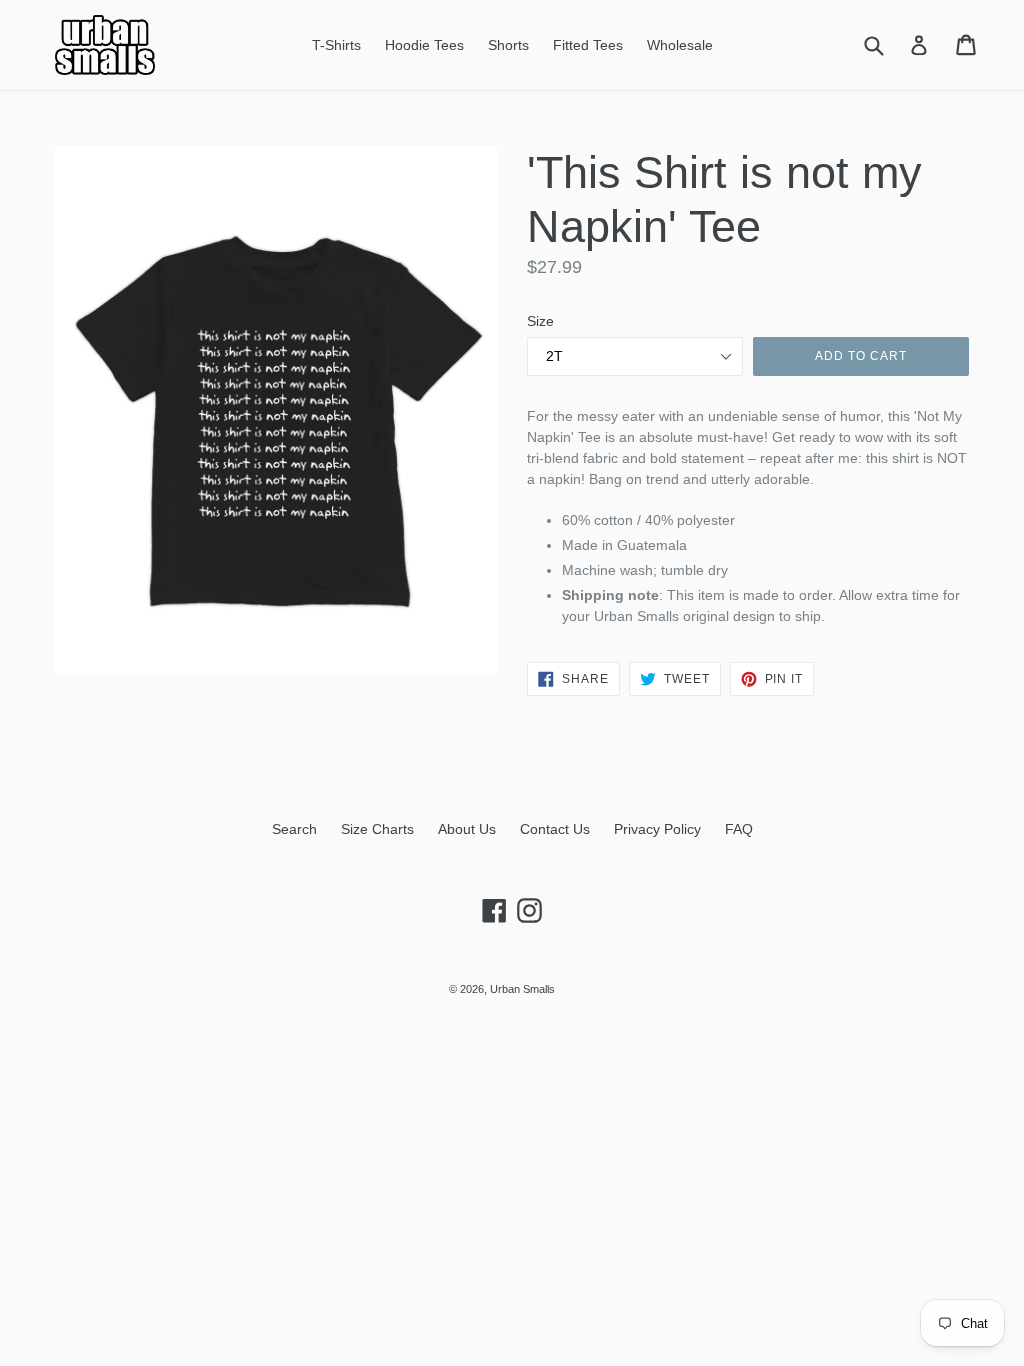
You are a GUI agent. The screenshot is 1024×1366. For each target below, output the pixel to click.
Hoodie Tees (424, 45)
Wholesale (680, 45)
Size (540, 321)
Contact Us (555, 829)
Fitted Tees (588, 45)
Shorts (508, 45)
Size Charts (377, 829)
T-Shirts (336, 45)
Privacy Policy (657, 829)
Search (294, 829)
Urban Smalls (522, 989)
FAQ (739, 829)
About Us (467, 829)
